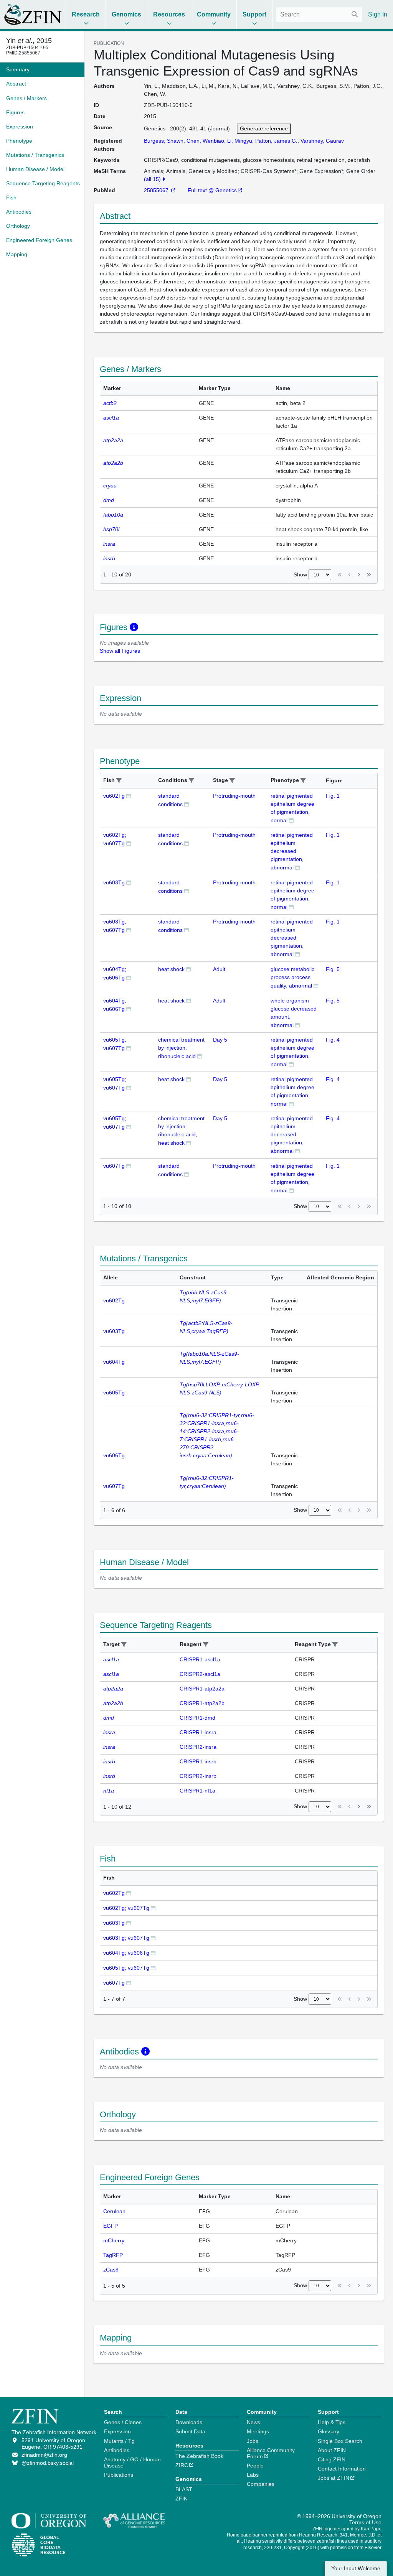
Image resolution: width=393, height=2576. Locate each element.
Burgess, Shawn (164, 141)
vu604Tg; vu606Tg (126, 1953)
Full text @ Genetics (212, 190)
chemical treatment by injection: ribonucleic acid (181, 1048)
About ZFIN (332, 2450)
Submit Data (190, 2431)
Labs (253, 2475)
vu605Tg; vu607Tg (126, 1968)
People (255, 2466)
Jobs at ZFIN (334, 2478)
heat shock (171, 969)
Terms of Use (365, 2522)
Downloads (189, 2422)
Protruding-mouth (234, 796)
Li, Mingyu (240, 141)
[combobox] (319, 15)
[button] (119, 781)
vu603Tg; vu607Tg (126, 1938)
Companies (261, 2484)
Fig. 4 (333, 1040)
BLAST (184, 2489)
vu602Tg (114, 796)
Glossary (329, 2431)
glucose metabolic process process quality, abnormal (292, 977)
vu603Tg (114, 882)
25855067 (157, 190)
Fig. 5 (333, 969)
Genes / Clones (123, 2422)
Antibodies (117, 2450)
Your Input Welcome (356, 2569)
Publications (119, 2475)
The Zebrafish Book (199, 2456)
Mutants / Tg (119, 2441)
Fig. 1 (333, 796)
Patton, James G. (276, 141)
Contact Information (342, 2469)
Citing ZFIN (332, 2459)
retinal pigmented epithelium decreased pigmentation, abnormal (292, 851)
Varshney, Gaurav (322, 141)
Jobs (253, 2441)
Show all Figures (120, 651)
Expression (117, 2431)
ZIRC (182, 2465)
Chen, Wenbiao (205, 141)
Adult (219, 969)
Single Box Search (340, 2441)
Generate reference (264, 128)
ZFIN (182, 2499)
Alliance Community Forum (271, 2453)
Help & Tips (332, 2422)
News (253, 2422)
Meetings (258, 2431)
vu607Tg (114, 1166)
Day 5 (220, 1040)
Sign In (378, 14)
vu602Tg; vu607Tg (126, 1908)
